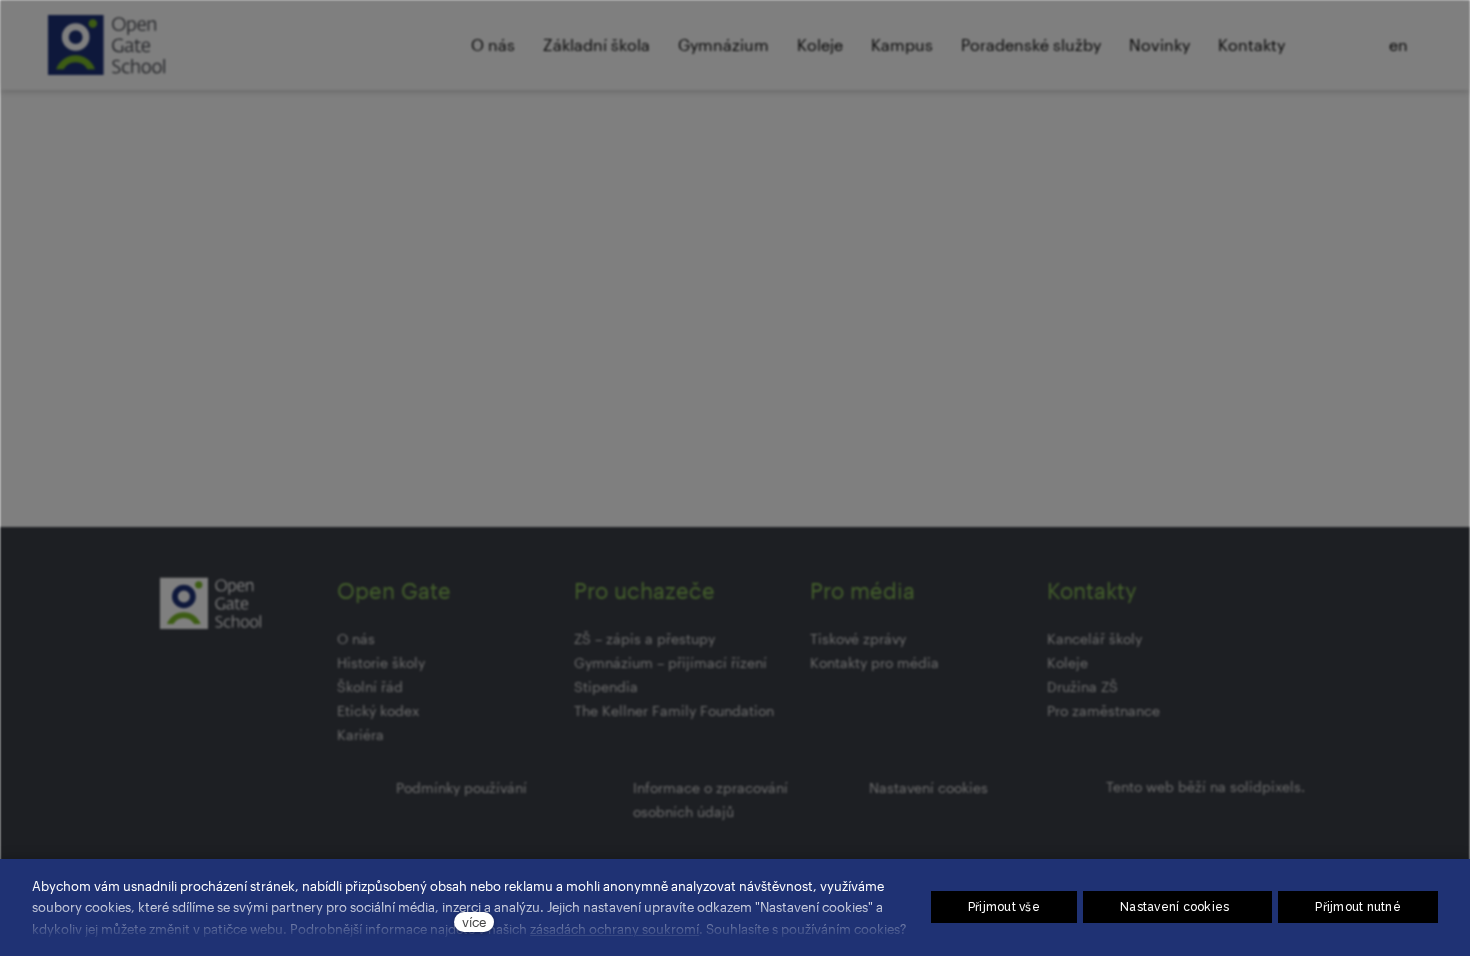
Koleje (1067, 662)
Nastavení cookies (928, 787)
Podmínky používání (461, 787)
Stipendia (606, 686)
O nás (356, 638)
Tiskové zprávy (858, 638)
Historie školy (381, 662)
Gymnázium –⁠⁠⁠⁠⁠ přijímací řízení (670, 662)
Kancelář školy (1094, 638)
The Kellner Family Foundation (674, 710)
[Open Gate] (106, 45)
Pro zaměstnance (1103, 710)
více (474, 921)
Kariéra (360, 734)
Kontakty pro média (874, 662)
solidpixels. (1267, 786)
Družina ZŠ (1082, 686)
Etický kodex (378, 710)
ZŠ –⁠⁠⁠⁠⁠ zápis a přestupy (644, 638)
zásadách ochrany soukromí (614, 928)
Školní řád (370, 686)
